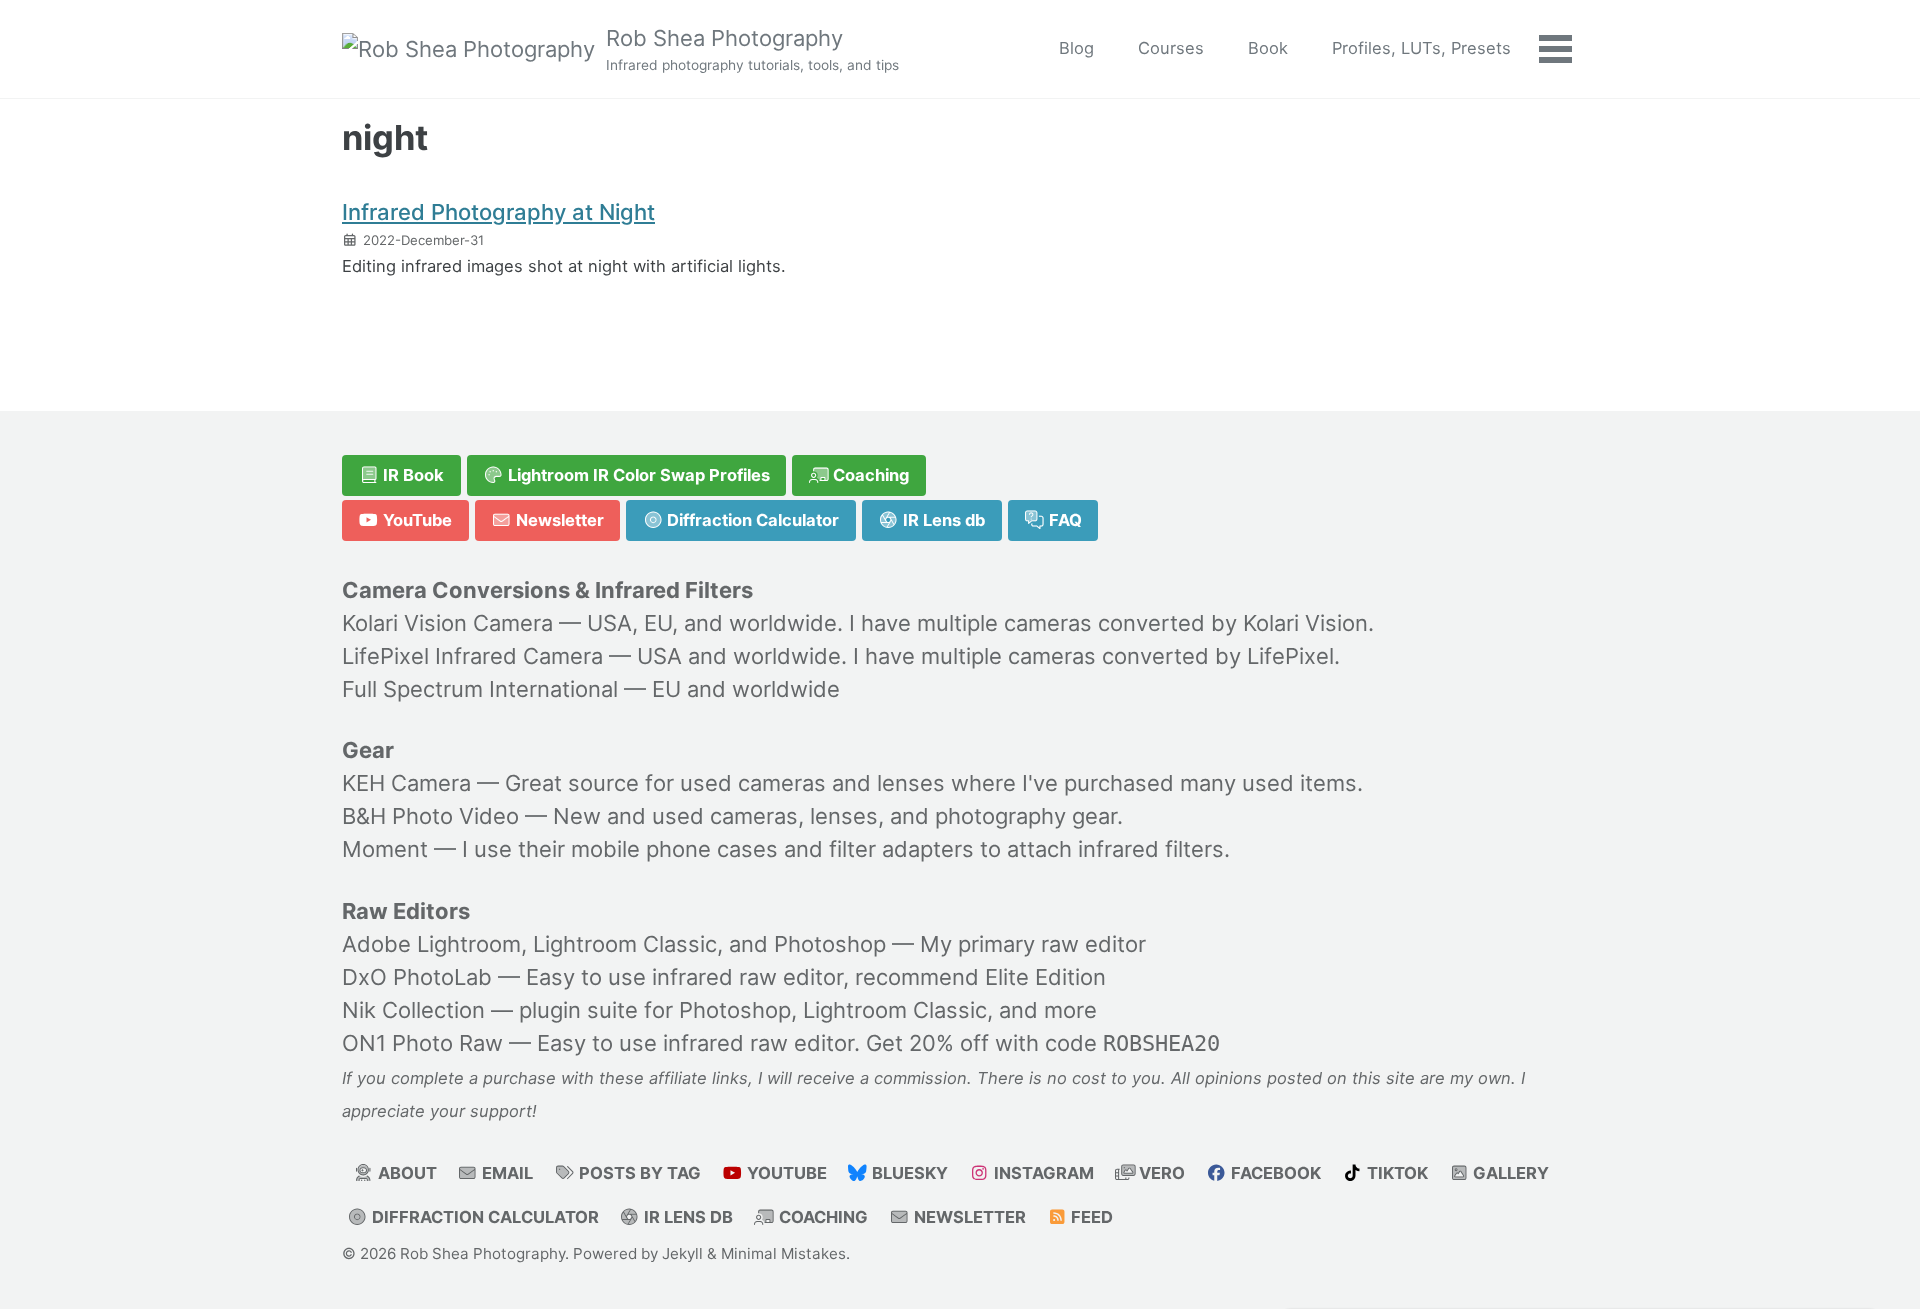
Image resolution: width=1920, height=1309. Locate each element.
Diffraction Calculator (751, 520)
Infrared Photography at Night (498, 212)
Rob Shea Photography (752, 49)
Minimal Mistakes (783, 1253)
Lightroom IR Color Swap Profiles (637, 475)
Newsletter (558, 520)
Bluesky (908, 1173)
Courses (1171, 48)
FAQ (1063, 520)
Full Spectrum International (480, 689)
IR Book (411, 475)
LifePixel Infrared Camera (472, 656)
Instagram (1042, 1173)
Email (505, 1173)
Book (1268, 48)
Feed (1090, 1217)
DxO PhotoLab (417, 977)
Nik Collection (413, 1010)
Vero (1160, 1173)
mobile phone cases (674, 849)
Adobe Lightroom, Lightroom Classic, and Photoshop (614, 944)
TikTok (1395, 1173)
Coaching (869, 475)
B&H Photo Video (430, 816)
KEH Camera (406, 783)
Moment (385, 849)
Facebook (1274, 1173)
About (405, 1173)
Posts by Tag (638, 1173)
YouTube (415, 520)
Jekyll (682, 1253)
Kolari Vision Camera (447, 623)
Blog (1076, 48)
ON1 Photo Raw (422, 1043)
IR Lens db (942, 520)
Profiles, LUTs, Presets (1421, 48)
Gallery (1509, 1173)
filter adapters (901, 849)
